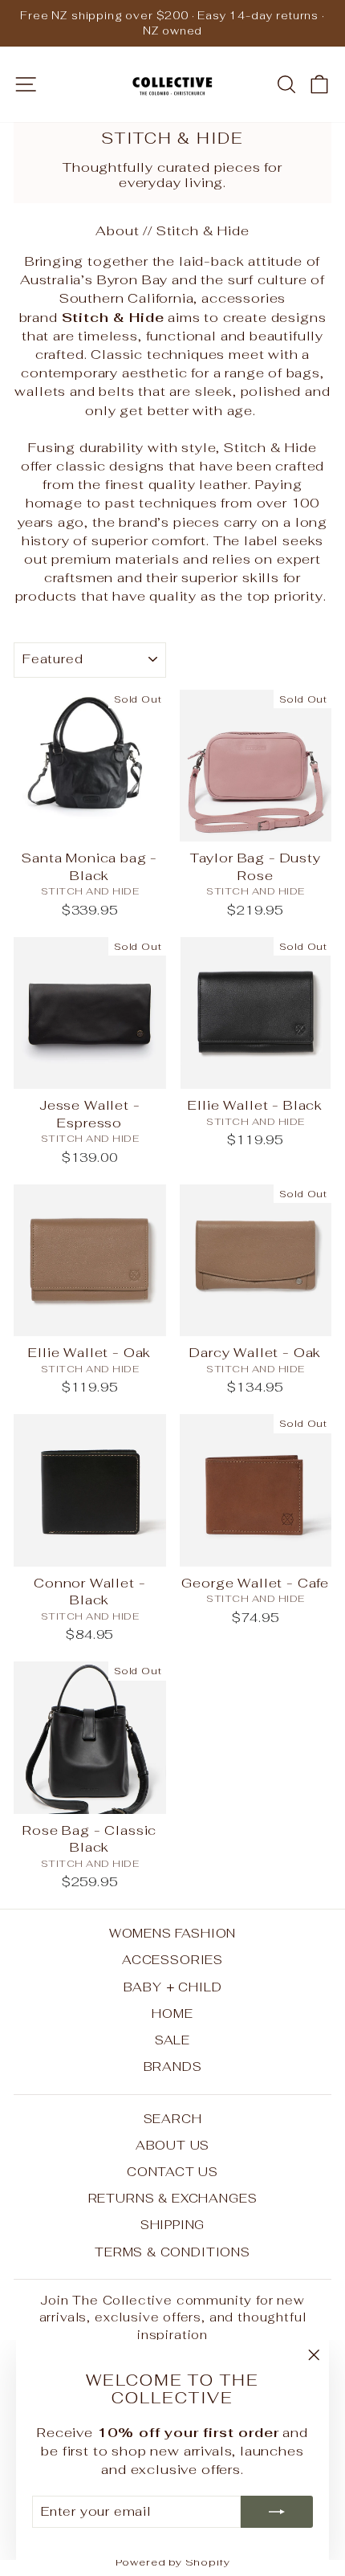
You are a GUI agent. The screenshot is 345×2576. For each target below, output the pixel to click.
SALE (172, 2040)
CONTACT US (172, 2172)
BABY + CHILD (173, 1987)
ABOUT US (173, 2145)
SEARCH (173, 2119)
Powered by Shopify (173, 2562)
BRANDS (173, 2067)
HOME (172, 2014)
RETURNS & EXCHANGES (173, 2198)
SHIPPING (173, 2225)
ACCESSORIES (172, 1960)
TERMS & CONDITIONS (172, 2252)
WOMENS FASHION (173, 1933)
